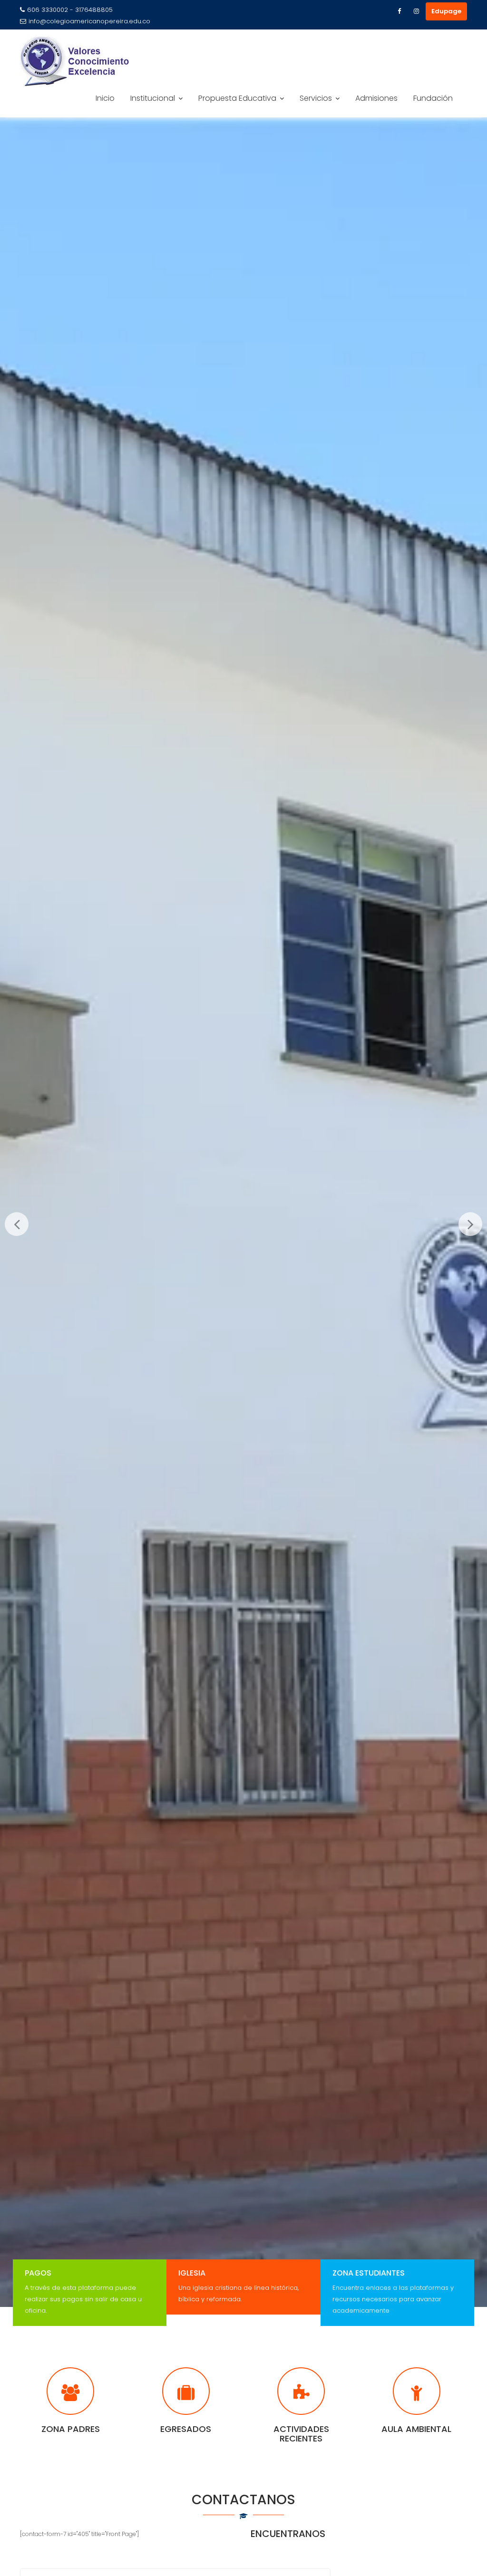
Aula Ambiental (416, 2429)
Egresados (186, 2429)
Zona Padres (71, 2429)
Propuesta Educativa (237, 98)
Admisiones (376, 98)
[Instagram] (416, 11)
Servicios (316, 98)
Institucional (153, 98)
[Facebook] (399, 11)
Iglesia (192, 2273)
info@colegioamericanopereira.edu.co (89, 21)
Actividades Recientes (301, 2434)
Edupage (446, 11)
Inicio (105, 98)
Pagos (38, 2273)
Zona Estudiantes (369, 2273)
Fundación (433, 98)
